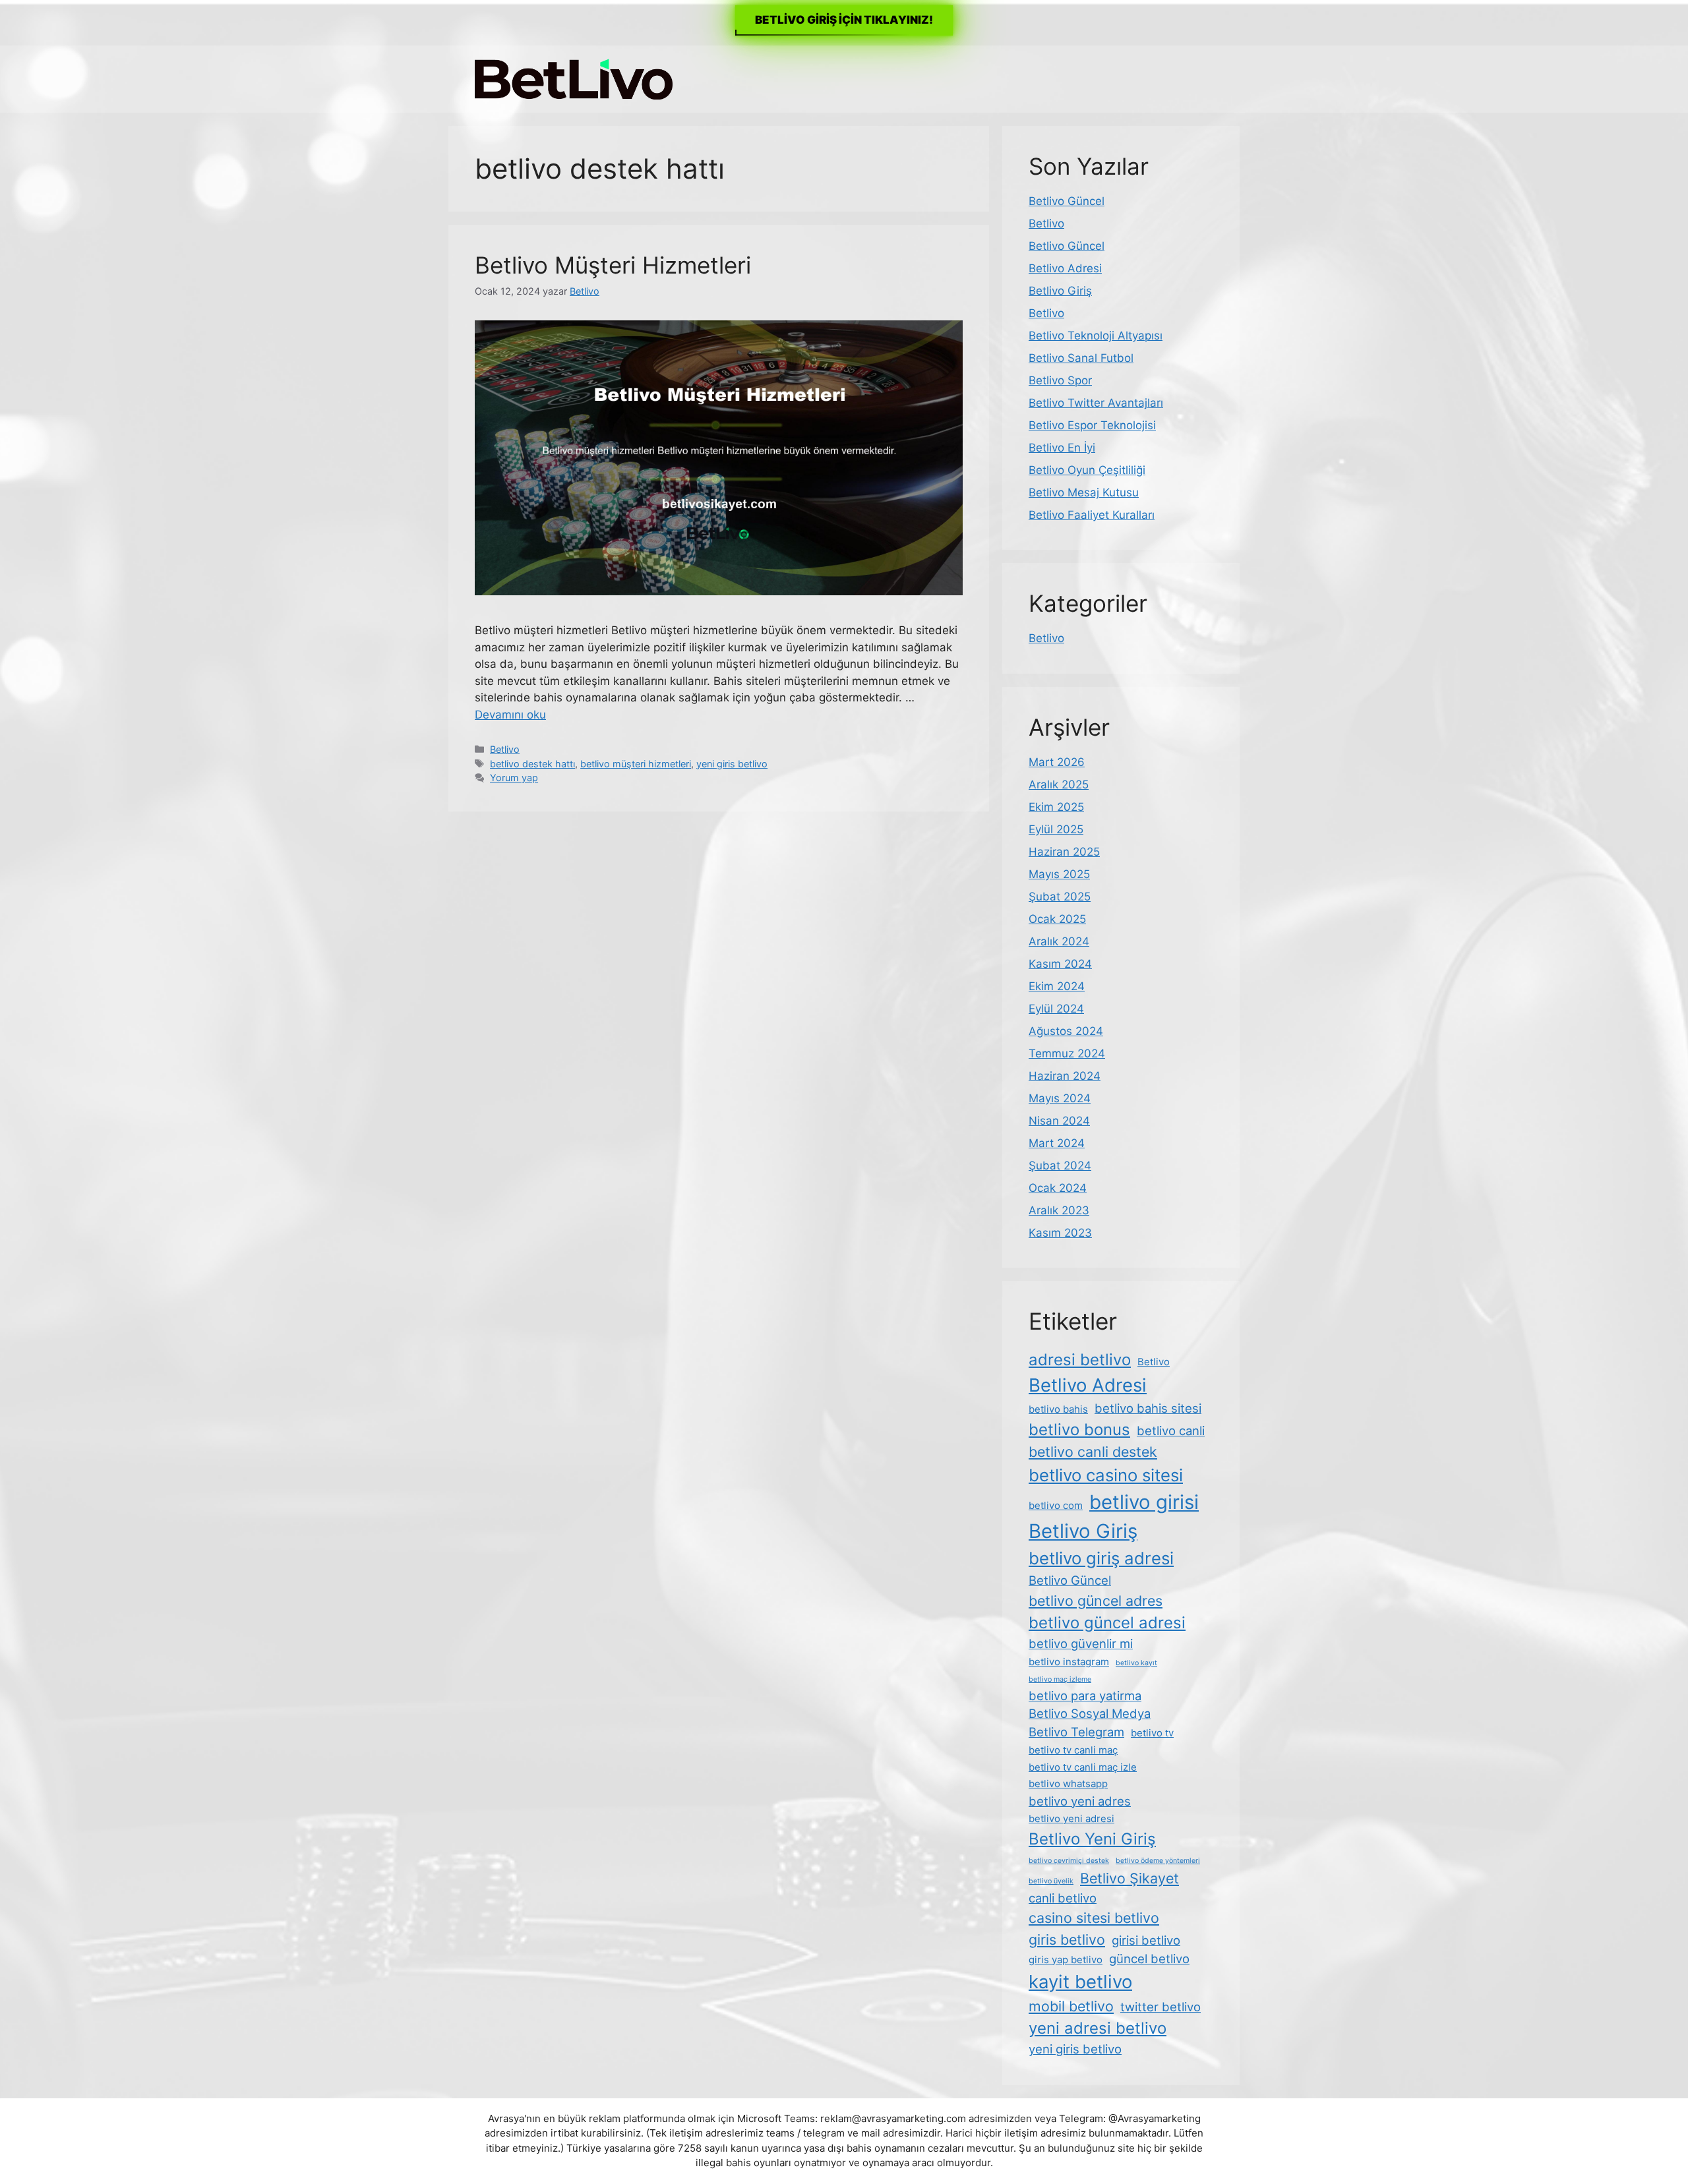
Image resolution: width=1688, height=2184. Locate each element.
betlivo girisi (1144, 1502)
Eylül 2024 (1056, 1009)
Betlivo (505, 749)
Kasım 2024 (1060, 964)
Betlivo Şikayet (1130, 1878)
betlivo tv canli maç (1073, 1750)
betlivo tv (1152, 1733)
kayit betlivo (1080, 1982)
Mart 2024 (1057, 1143)
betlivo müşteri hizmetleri (636, 764)
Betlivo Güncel (1067, 201)
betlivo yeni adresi (1071, 1818)
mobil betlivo (1071, 2006)
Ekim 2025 (1056, 807)
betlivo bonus (1079, 1430)
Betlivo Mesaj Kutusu (1084, 492)
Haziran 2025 (1064, 852)
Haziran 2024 (1065, 1076)
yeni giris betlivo (732, 764)
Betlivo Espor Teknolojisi (1092, 425)
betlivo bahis (1058, 1409)
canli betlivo (1063, 1898)
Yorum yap (514, 778)
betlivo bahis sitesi (1148, 1408)
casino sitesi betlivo (1094, 1918)
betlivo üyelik (1051, 1881)
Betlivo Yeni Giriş (1092, 1839)
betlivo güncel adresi (1107, 1623)
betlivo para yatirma (1085, 1696)
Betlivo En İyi (1062, 448)
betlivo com (1056, 1505)
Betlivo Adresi (1065, 268)
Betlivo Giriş (1060, 291)
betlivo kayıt (1136, 1663)
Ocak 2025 (1057, 919)
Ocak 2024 (1058, 1188)
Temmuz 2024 (1067, 1053)
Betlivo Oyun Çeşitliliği (1087, 470)
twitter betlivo (1160, 2007)
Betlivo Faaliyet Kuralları (1092, 515)
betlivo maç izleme (1060, 1679)
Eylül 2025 (1056, 829)
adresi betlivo (1080, 1360)
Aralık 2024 (1059, 941)
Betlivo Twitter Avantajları (1096, 403)
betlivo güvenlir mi (1081, 1643)
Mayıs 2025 (1059, 874)
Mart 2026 (1057, 762)
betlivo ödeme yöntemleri (1158, 1861)
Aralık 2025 (1059, 784)
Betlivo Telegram (1076, 1732)
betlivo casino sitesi (1106, 1475)
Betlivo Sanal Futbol (1081, 358)
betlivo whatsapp (1068, 1784)
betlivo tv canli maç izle (1083, 1767)
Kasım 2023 (1060, 1233)
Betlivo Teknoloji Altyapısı (1096, 336)
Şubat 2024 (1060, 1166)
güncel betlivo (1149, 1959)
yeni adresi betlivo (1098, 2028)
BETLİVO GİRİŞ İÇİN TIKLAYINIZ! (844, 20)
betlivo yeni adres (1080, 1801)
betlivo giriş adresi (1101, 1558)
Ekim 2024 (1057, 986)
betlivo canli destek (1093, 1452)
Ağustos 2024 (1066, 1031)
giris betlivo (1067, 1939)
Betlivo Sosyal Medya (1090, 1713)
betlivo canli (1171, 1431)
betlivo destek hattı (532, 764)
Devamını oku (510, 715)
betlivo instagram (1069, 1662)
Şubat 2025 (1060, 897)
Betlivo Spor (1060, 380)
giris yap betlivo (1066, 1960)
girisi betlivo (1146, 1940)
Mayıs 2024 (1060, 1098)
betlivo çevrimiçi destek (1069, 1861)
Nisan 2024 (1059, 1121)
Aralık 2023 (1059, 1210)
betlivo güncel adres (1096, 1601)
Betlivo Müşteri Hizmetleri (613, 265)
